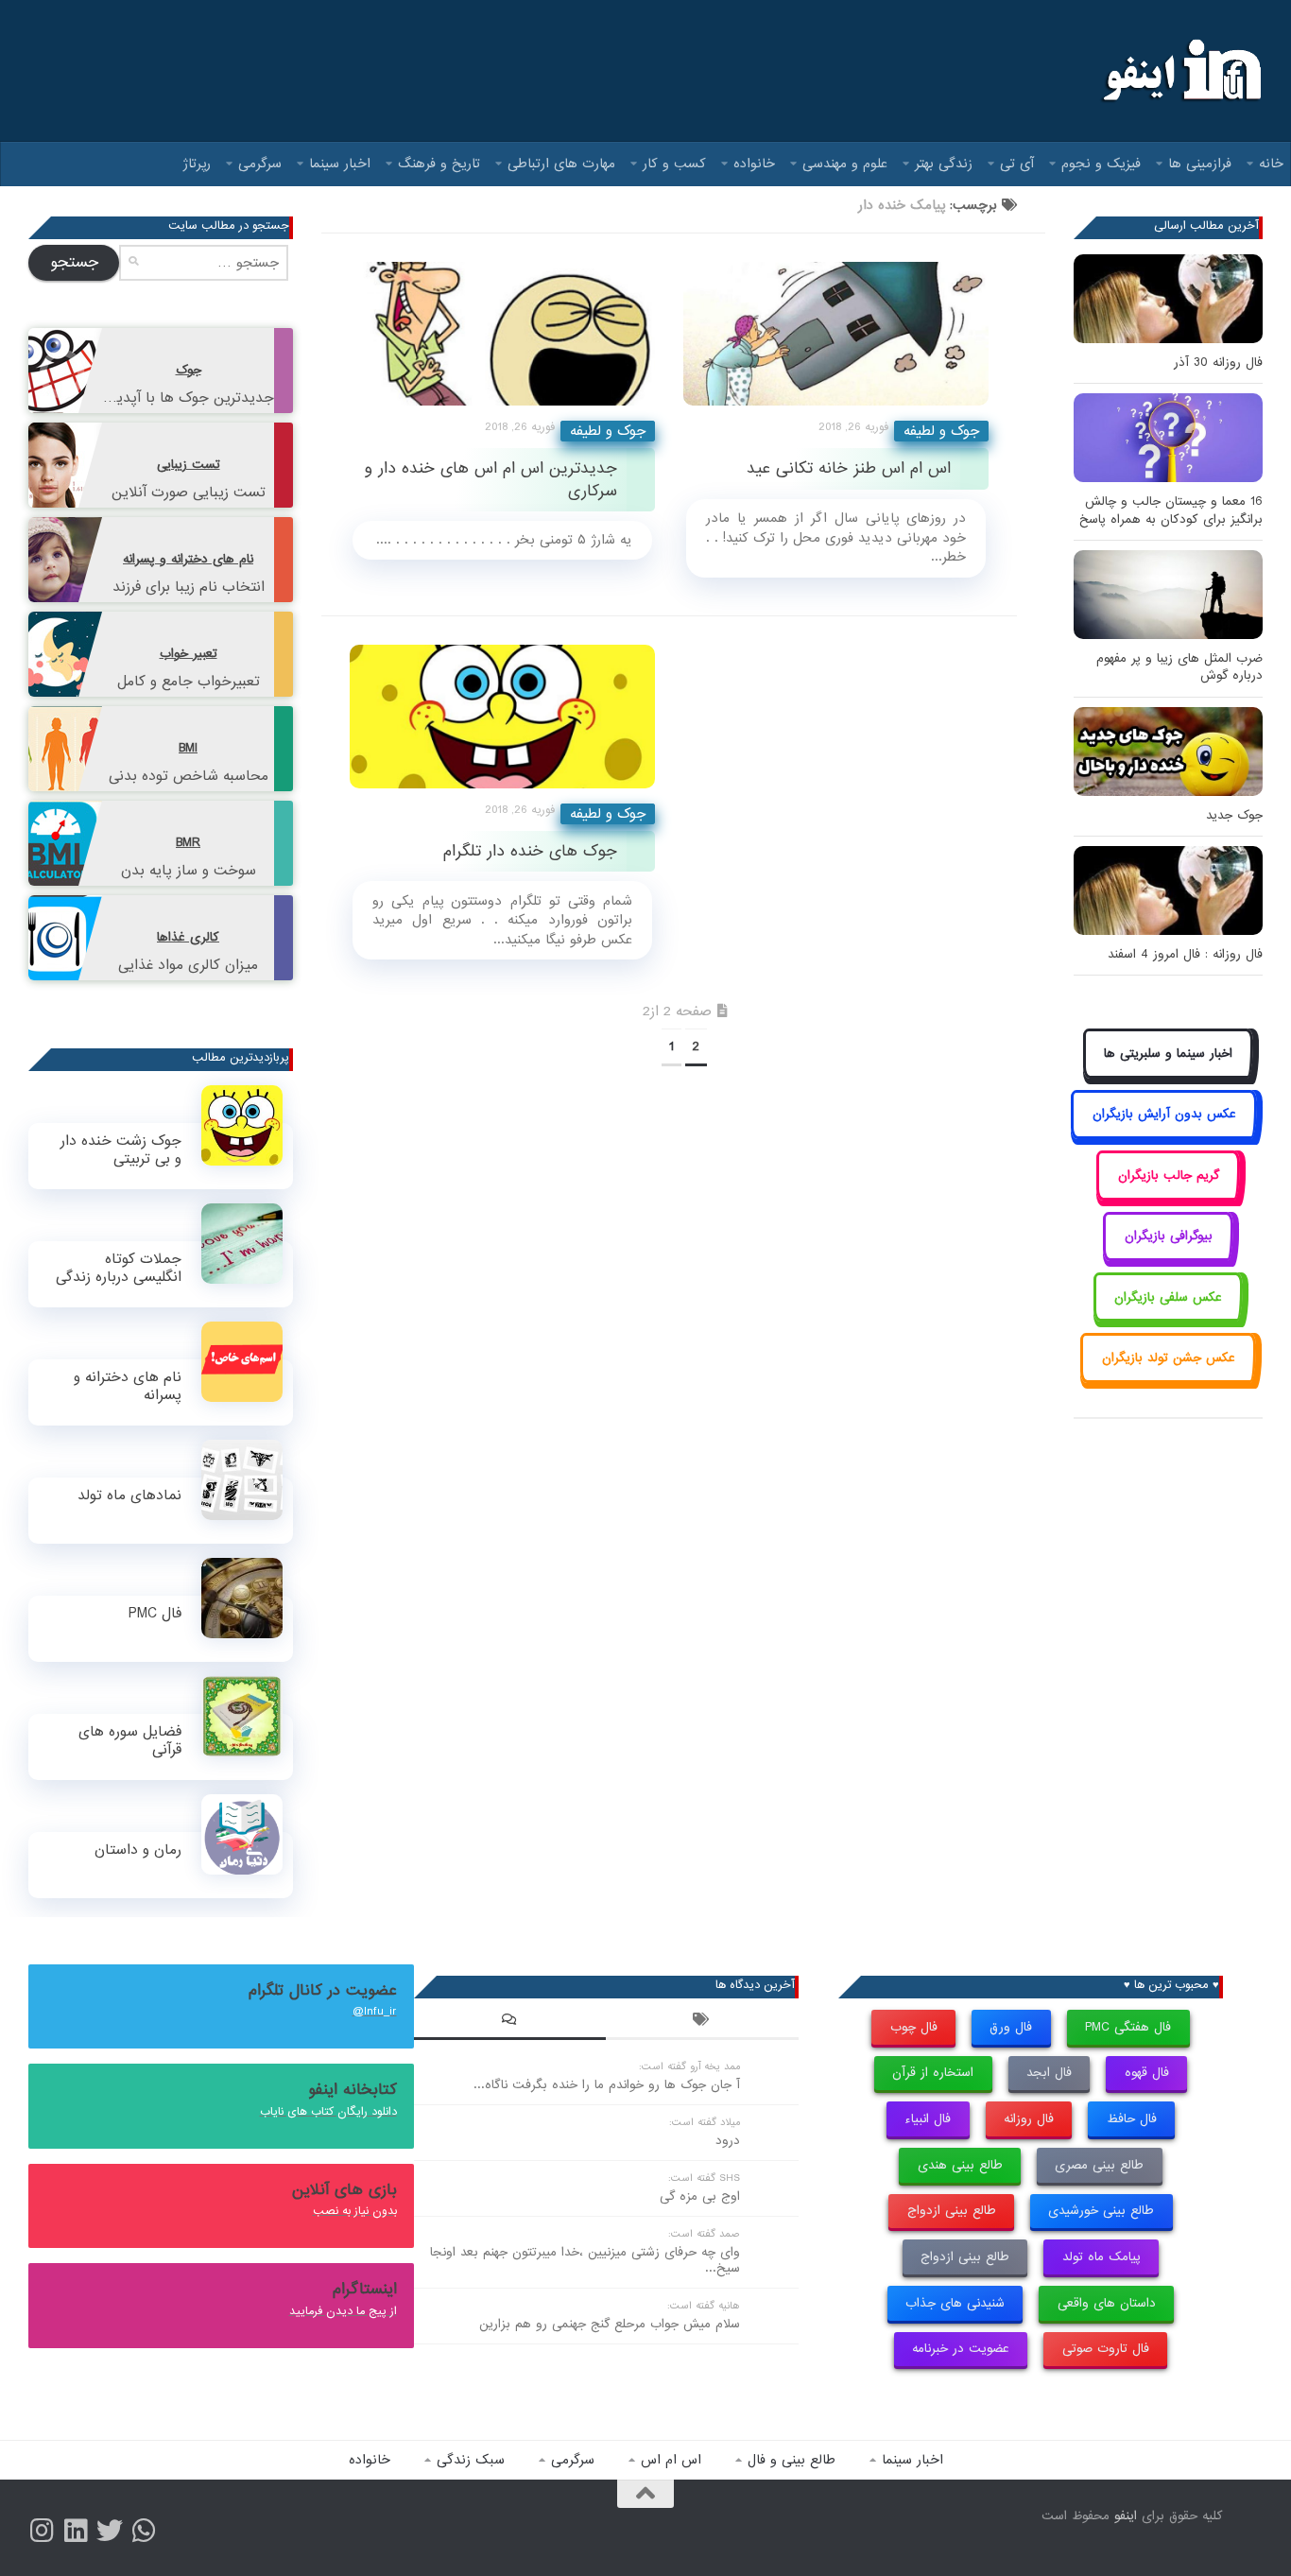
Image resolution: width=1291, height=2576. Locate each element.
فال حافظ (1132, 2119)
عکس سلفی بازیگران (1168, 1297)
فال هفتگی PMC (1128, 2027)
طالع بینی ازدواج (952, 2211)
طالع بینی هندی (960, 2165)
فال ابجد (1049, 2073)
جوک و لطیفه (608, 431)
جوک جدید (1234, 815)
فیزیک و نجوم (1101, 164)
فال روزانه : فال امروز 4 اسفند (1185, 954)
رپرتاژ (197, 164)
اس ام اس (671, 2460)
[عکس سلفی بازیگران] (1169, 1318)
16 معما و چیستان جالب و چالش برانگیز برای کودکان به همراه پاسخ (1171, 510)
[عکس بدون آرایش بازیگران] (1164, 1136)
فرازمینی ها (1200, 164)
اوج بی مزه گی (700, 2196)
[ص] (42, 2531)
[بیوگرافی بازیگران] (1168, 1258)
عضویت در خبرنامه (961, 2349)
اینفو (1126, 2516)
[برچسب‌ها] (702, 2022)
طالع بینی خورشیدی (1101, 2211)
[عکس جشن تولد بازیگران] (1168, 1379)
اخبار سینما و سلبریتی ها (1168, 1054)
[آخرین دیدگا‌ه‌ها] (510, 2022)
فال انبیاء (928, 2119)
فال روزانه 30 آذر (1218, 363)
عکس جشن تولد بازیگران (1169, 1358)
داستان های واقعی (1107, 2303)
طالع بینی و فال (792, 2460)
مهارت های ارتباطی (561, 164)
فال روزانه (1029, 2119)
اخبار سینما (340, 164)
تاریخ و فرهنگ (439, 164)
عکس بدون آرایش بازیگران (1164, 1114)
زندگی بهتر (944, 164)
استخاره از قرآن (933, 2073)
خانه (1271, 164)
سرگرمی (260, 164)
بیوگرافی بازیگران (1169, 1236)
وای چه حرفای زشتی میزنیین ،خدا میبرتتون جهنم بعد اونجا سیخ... (585, 2260)
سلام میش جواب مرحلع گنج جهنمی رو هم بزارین (610, 2324)
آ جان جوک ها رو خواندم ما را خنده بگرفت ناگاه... (607, 2085)
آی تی (1017, 164)
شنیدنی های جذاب (955, 2303)
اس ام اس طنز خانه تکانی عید (849, 468)
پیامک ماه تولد (1102, 2257)
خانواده (754, 164)
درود (728, 2141)
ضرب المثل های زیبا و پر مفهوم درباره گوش (1179, 667)
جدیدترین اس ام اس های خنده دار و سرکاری (491, 479)
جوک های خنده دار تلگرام (530, 851)
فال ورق (1011, 2027)
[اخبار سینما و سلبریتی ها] (1169, 1074)
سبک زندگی (471, 2460)
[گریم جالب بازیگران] (1168, 1196)
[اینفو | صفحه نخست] (1180, 71)
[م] (144, 2531)
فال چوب (914, 2027)
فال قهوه (1147, 2073)
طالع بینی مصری (1099, 2165)
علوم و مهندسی (845, 164)
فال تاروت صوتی (1106, 2349)
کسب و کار (674, 164)
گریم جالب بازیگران (1169, 1176)
